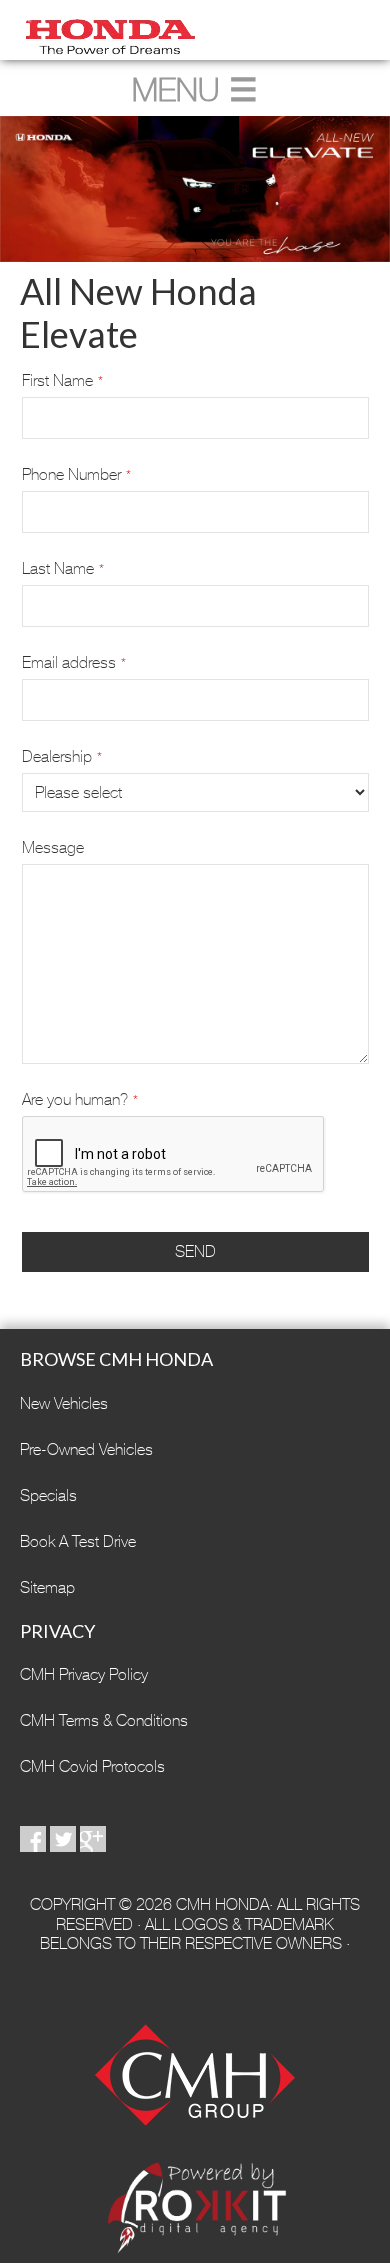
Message (53, 847)
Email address (74, 662)
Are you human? (80, 1099)
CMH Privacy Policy (84, 1674)
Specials (48, 1495)
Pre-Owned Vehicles (86, 1449)
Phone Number (76, 474)
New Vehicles (64, 1403)
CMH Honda (195, 30)
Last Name (63, 568)
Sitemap (47, 1587)
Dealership (62, 756)
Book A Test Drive (78, 1541)
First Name (62, 380)
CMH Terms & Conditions (104, 1720)
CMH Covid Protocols (92, 1766)
